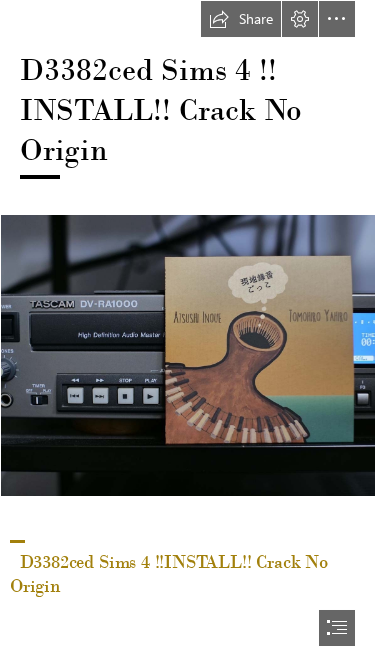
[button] (241, 19)
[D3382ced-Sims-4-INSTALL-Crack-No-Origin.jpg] (187, 354)
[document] (187, 333)
